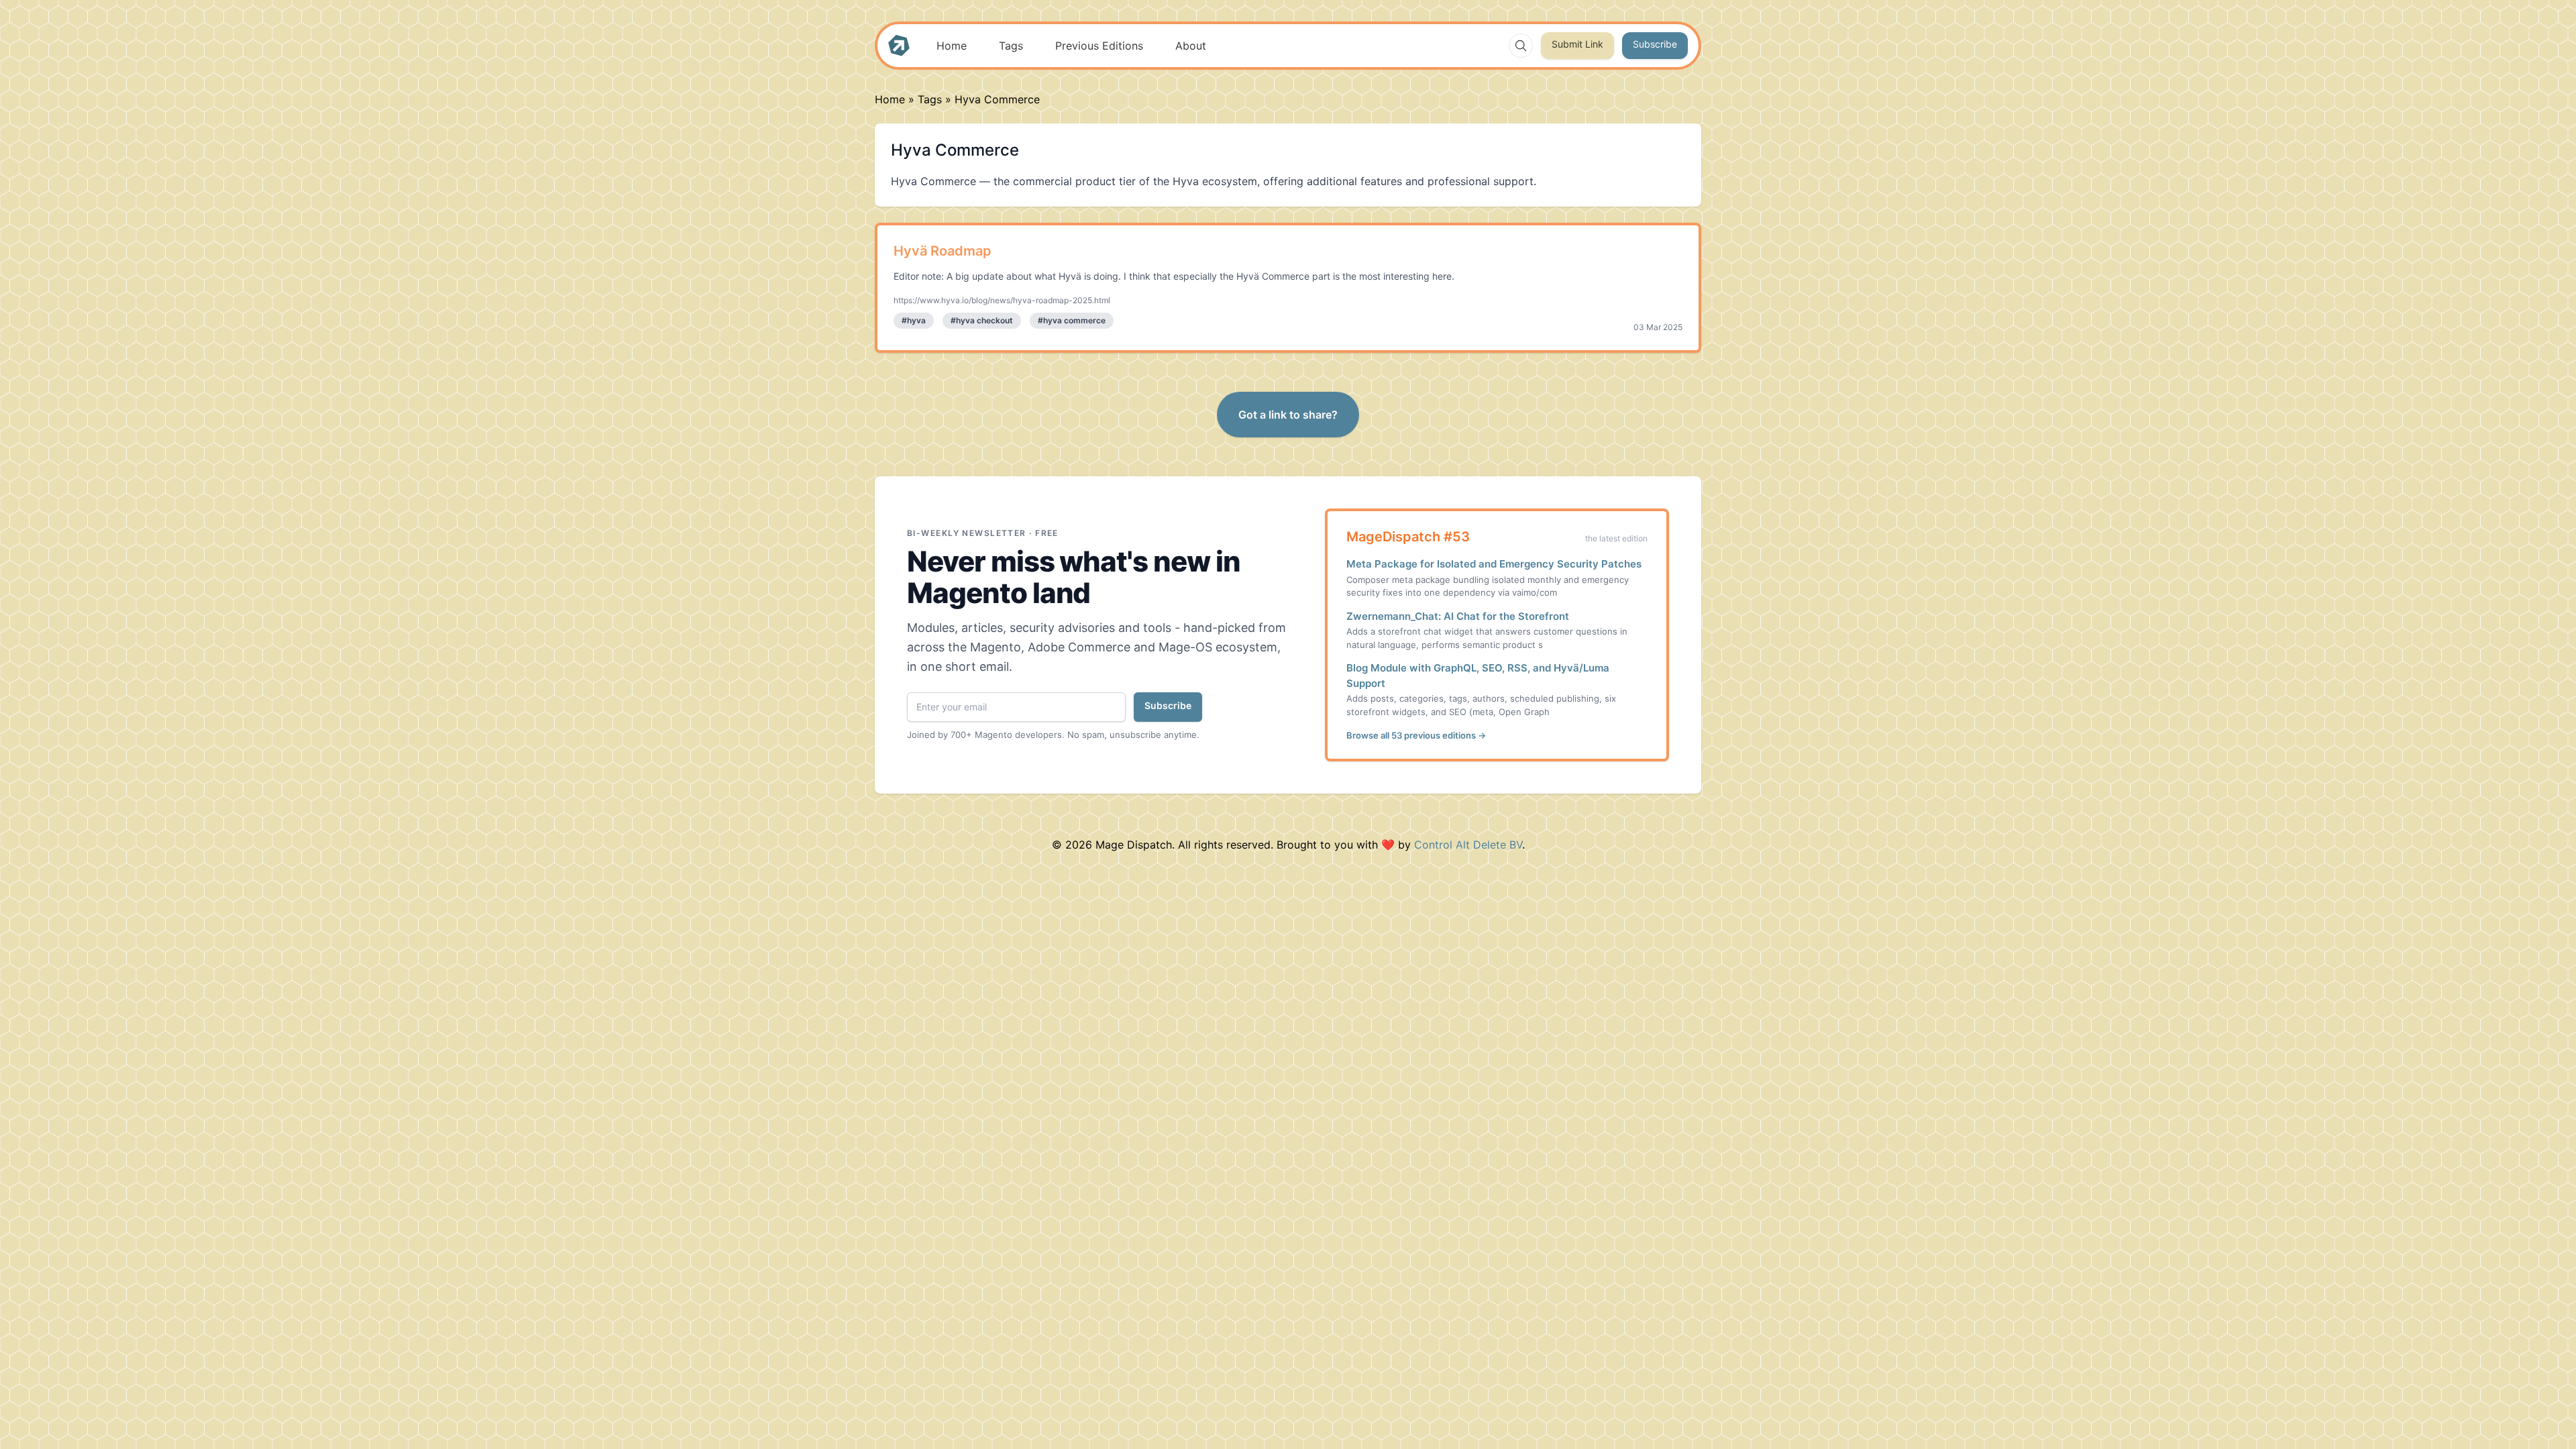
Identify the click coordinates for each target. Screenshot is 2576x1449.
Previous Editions (1099, 46)
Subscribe (1655, 44)
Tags (1011, 46)
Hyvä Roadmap (943, 251)
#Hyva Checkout (982, 320)
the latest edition (1616, 538)
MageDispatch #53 (1408, 537)
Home (952, 46)
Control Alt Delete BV (1468, 845)
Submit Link (1577, 44)
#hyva (914, 320)
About (1191, 46)
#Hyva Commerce (1072, 320)
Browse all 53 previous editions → (1416, 735)
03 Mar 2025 (1658, 327)
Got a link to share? (1288, 415)
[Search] (1521, 46)
